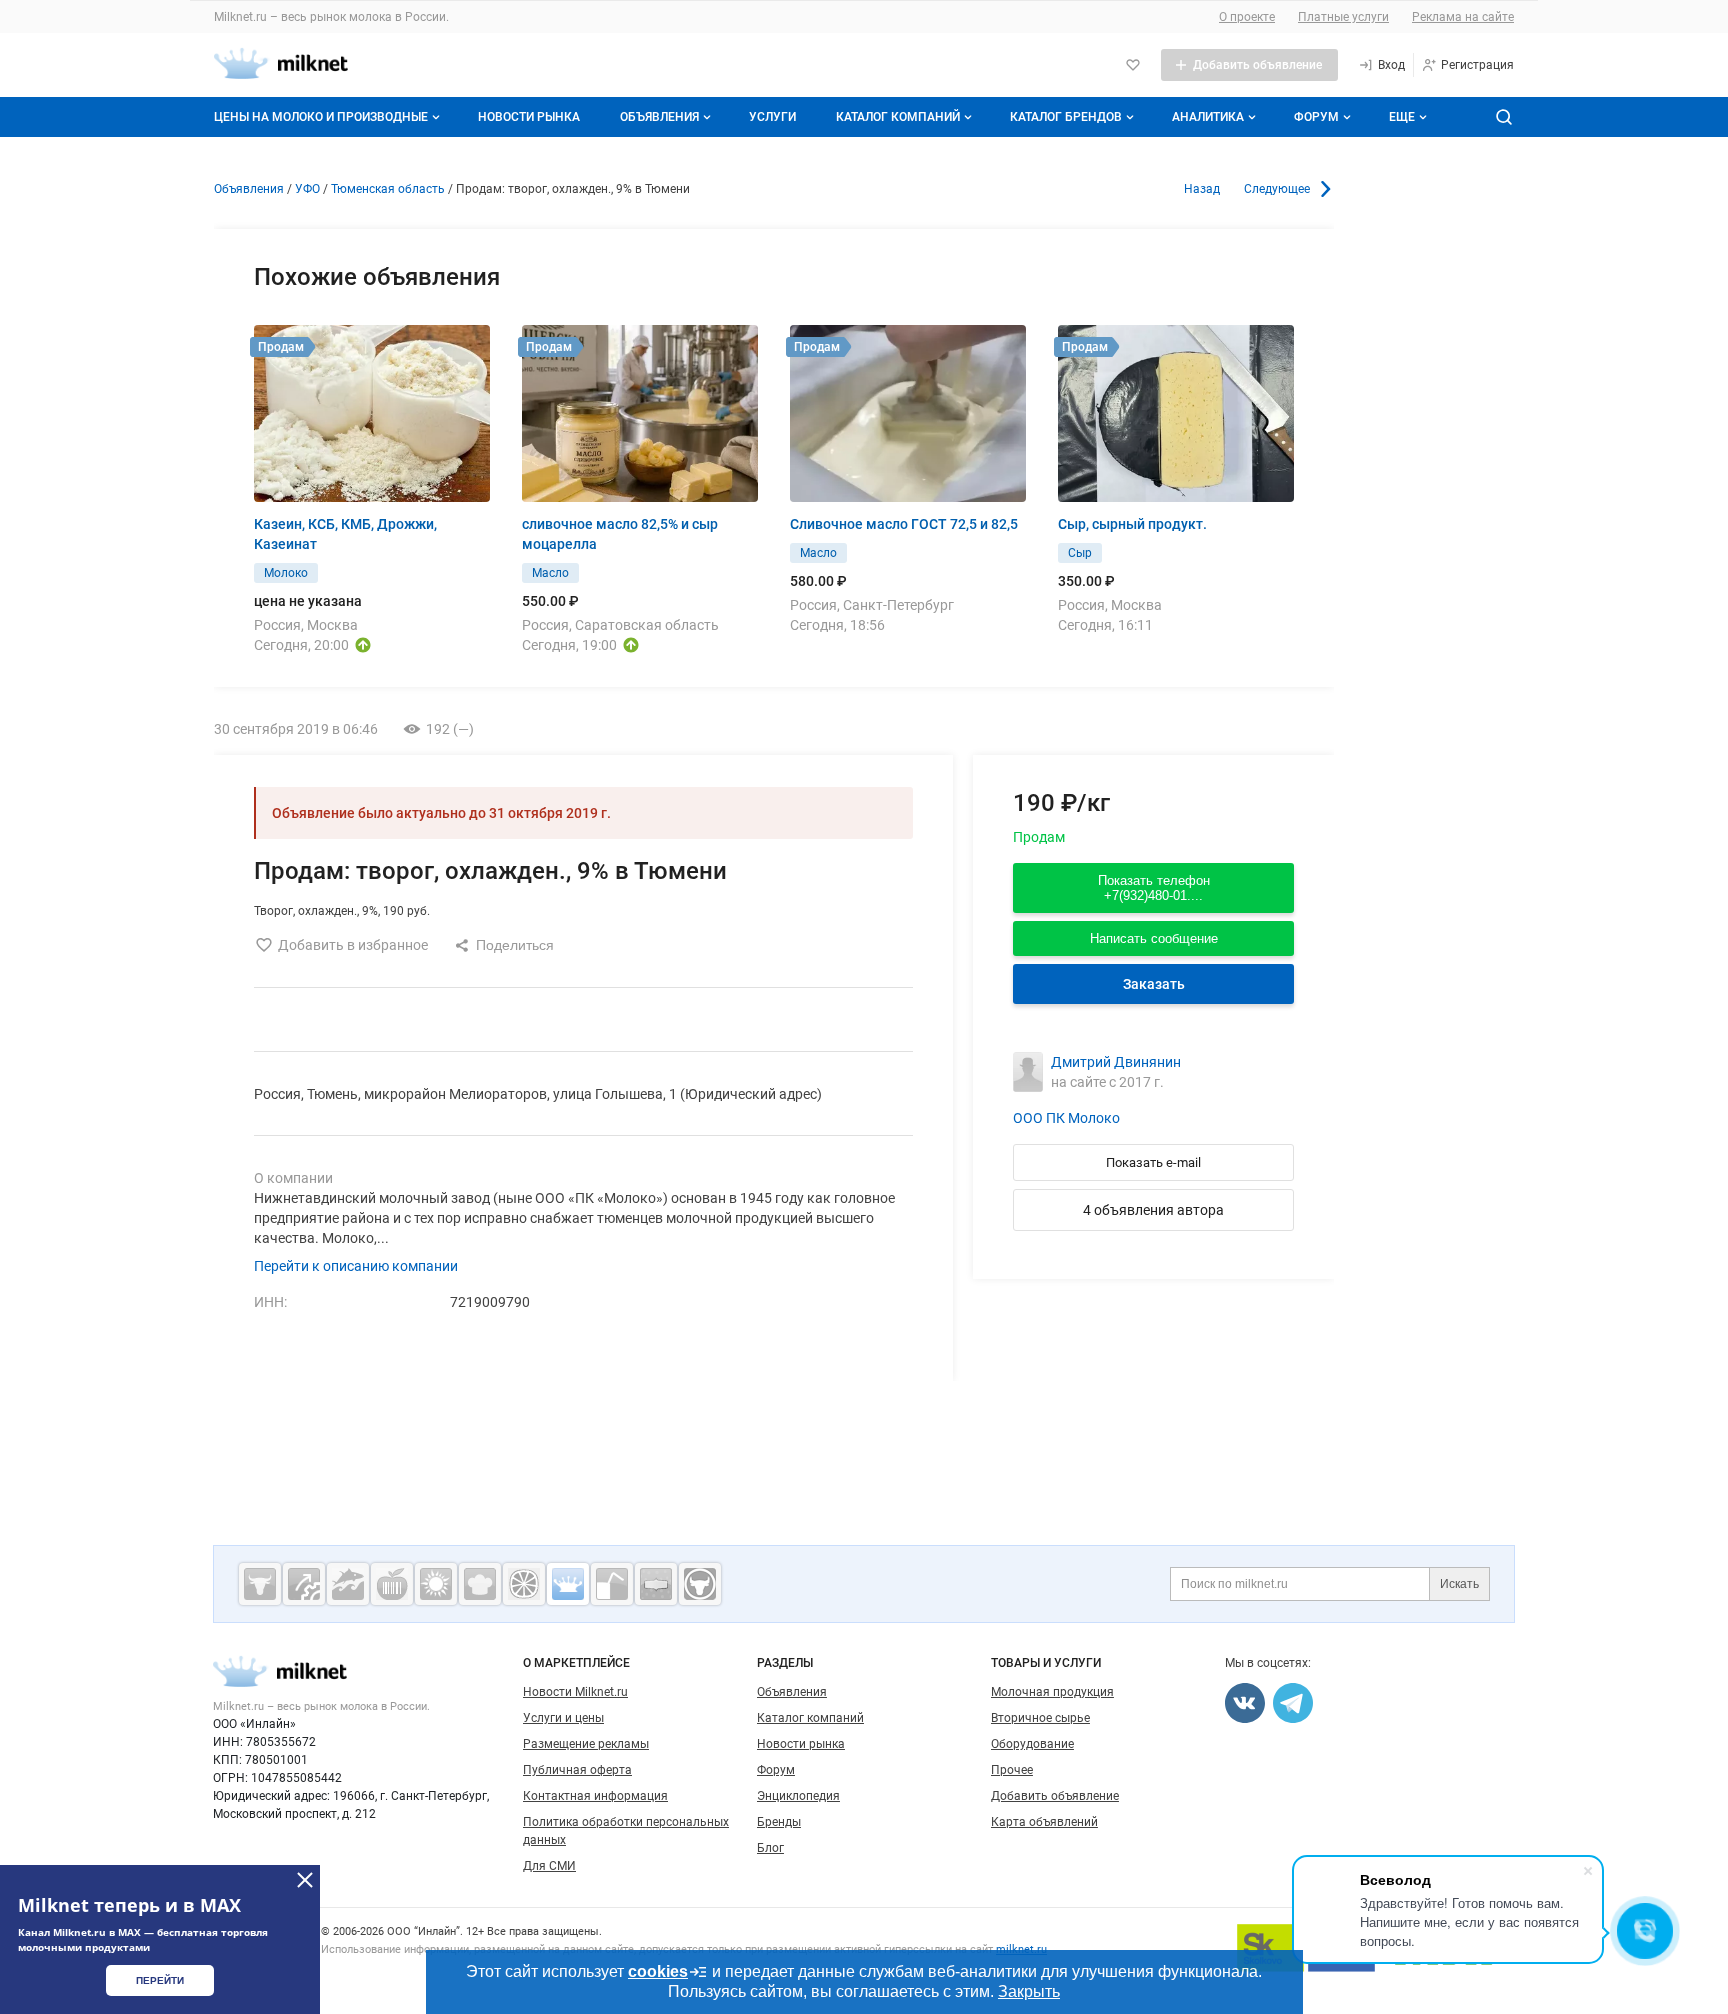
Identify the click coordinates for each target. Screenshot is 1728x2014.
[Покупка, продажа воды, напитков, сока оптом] (612, 1584)
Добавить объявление (1055, 1796)
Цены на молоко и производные (321, 117)
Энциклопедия (798, 1796)
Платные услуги (1343, 17)
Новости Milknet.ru (575, 1692)
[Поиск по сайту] (1504, 117)
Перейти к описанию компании (356, 1266)
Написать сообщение (1154, 938)
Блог (770, 1848)
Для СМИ (549, 1866)
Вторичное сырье (1040, 1718)
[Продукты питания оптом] (392, 1584)
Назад (1202, 189)
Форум (1316, 117)
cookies (658, 1971)
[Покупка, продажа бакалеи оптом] (656, 1584)
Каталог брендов (1066, 117)
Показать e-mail (1153, 1162)
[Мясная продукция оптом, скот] (260, 1584)
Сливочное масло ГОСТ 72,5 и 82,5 (904, 524)
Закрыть (1029, 1991)
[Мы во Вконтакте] (1245, 1703)
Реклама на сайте (1463, 17)
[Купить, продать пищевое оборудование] (304, 1584)
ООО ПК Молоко (1066, 1118)
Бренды (779, 1822)
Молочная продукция (1052, 1692)
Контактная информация (595, 1796)
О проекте (1247, 17)
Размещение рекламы (586, 1744)
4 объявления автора (1153, 1210)
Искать (1459, 1584)
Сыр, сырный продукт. (1132, 524)
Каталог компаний (898, 117)
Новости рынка (529, 117)
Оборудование (1032, 1744)
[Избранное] (1133, 65)
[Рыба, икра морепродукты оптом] (348, 1584)
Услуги (772, 117)
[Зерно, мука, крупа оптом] (436, 1584)
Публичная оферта (577, 1770)
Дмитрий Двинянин (1116, 1062)
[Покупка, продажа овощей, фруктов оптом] (524, 1584)
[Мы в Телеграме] (1293, 1703)
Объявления (659, 117)
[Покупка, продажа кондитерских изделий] (480, 1584)
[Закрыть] (305, 1880)
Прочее (1012, 1770)
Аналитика (1208, 117)
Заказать (1154, 984)
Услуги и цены (563, 1718)
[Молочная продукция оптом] (568, 1584)
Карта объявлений (1044, 1822)
